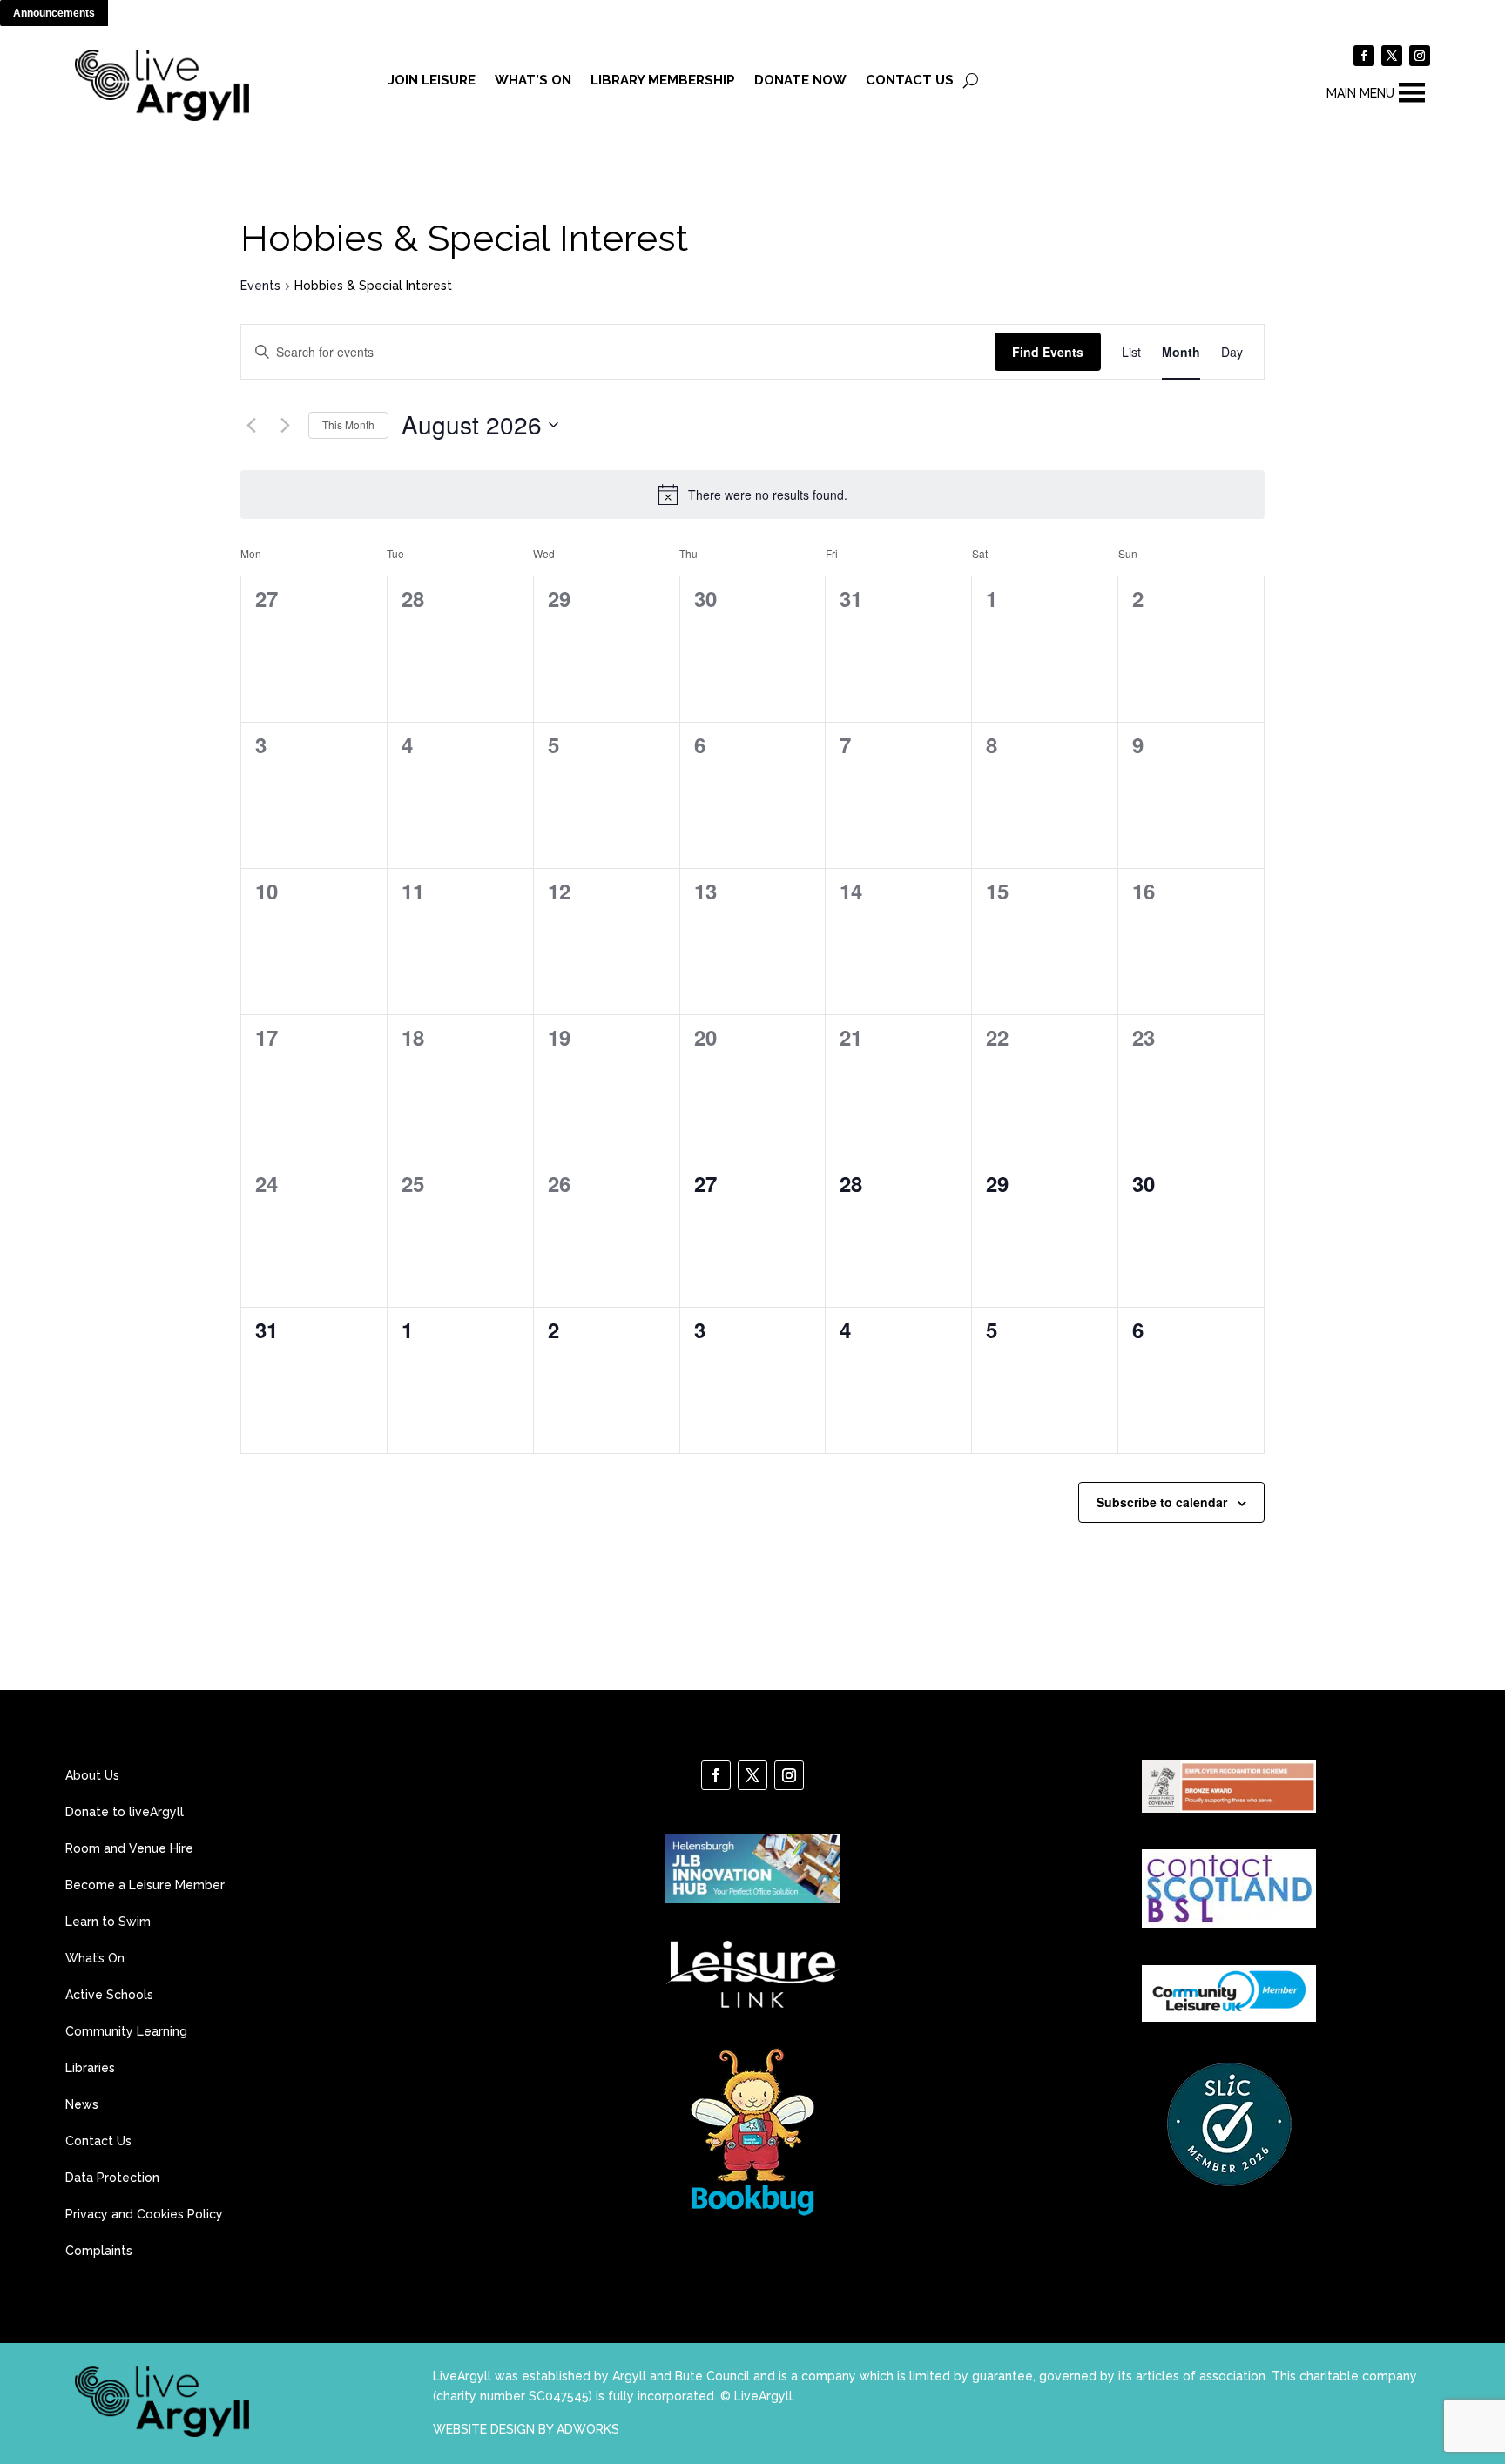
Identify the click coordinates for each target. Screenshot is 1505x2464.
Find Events (1048, 352)
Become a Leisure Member (145, 1885)
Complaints (99, 2251)
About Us (92, 1776)
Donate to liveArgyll (125, 1812)
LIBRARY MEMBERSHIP (663, 81)
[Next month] (285, 425)
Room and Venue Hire (129, 1849)
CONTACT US (910, 81)
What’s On (95, 1959)
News (82, 2105)
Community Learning (126, 2032)
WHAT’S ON (533, 81)
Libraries (90, 2068)
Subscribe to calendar (1162, 1502)
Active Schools (109, 1995)
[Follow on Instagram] (1420, 56)
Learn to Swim (108, 1922)
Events (260, 286)
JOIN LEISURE (432, 81)
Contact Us (98, 2141)
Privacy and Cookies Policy (144, 2215)
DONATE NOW (800, 81)
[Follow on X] (1392, 56)
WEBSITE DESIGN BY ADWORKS (526, 2429)
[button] (1360, 93)
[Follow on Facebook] (1364, 56)
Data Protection (112, 2178)
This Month (348, 424)
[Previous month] (251, 425)
